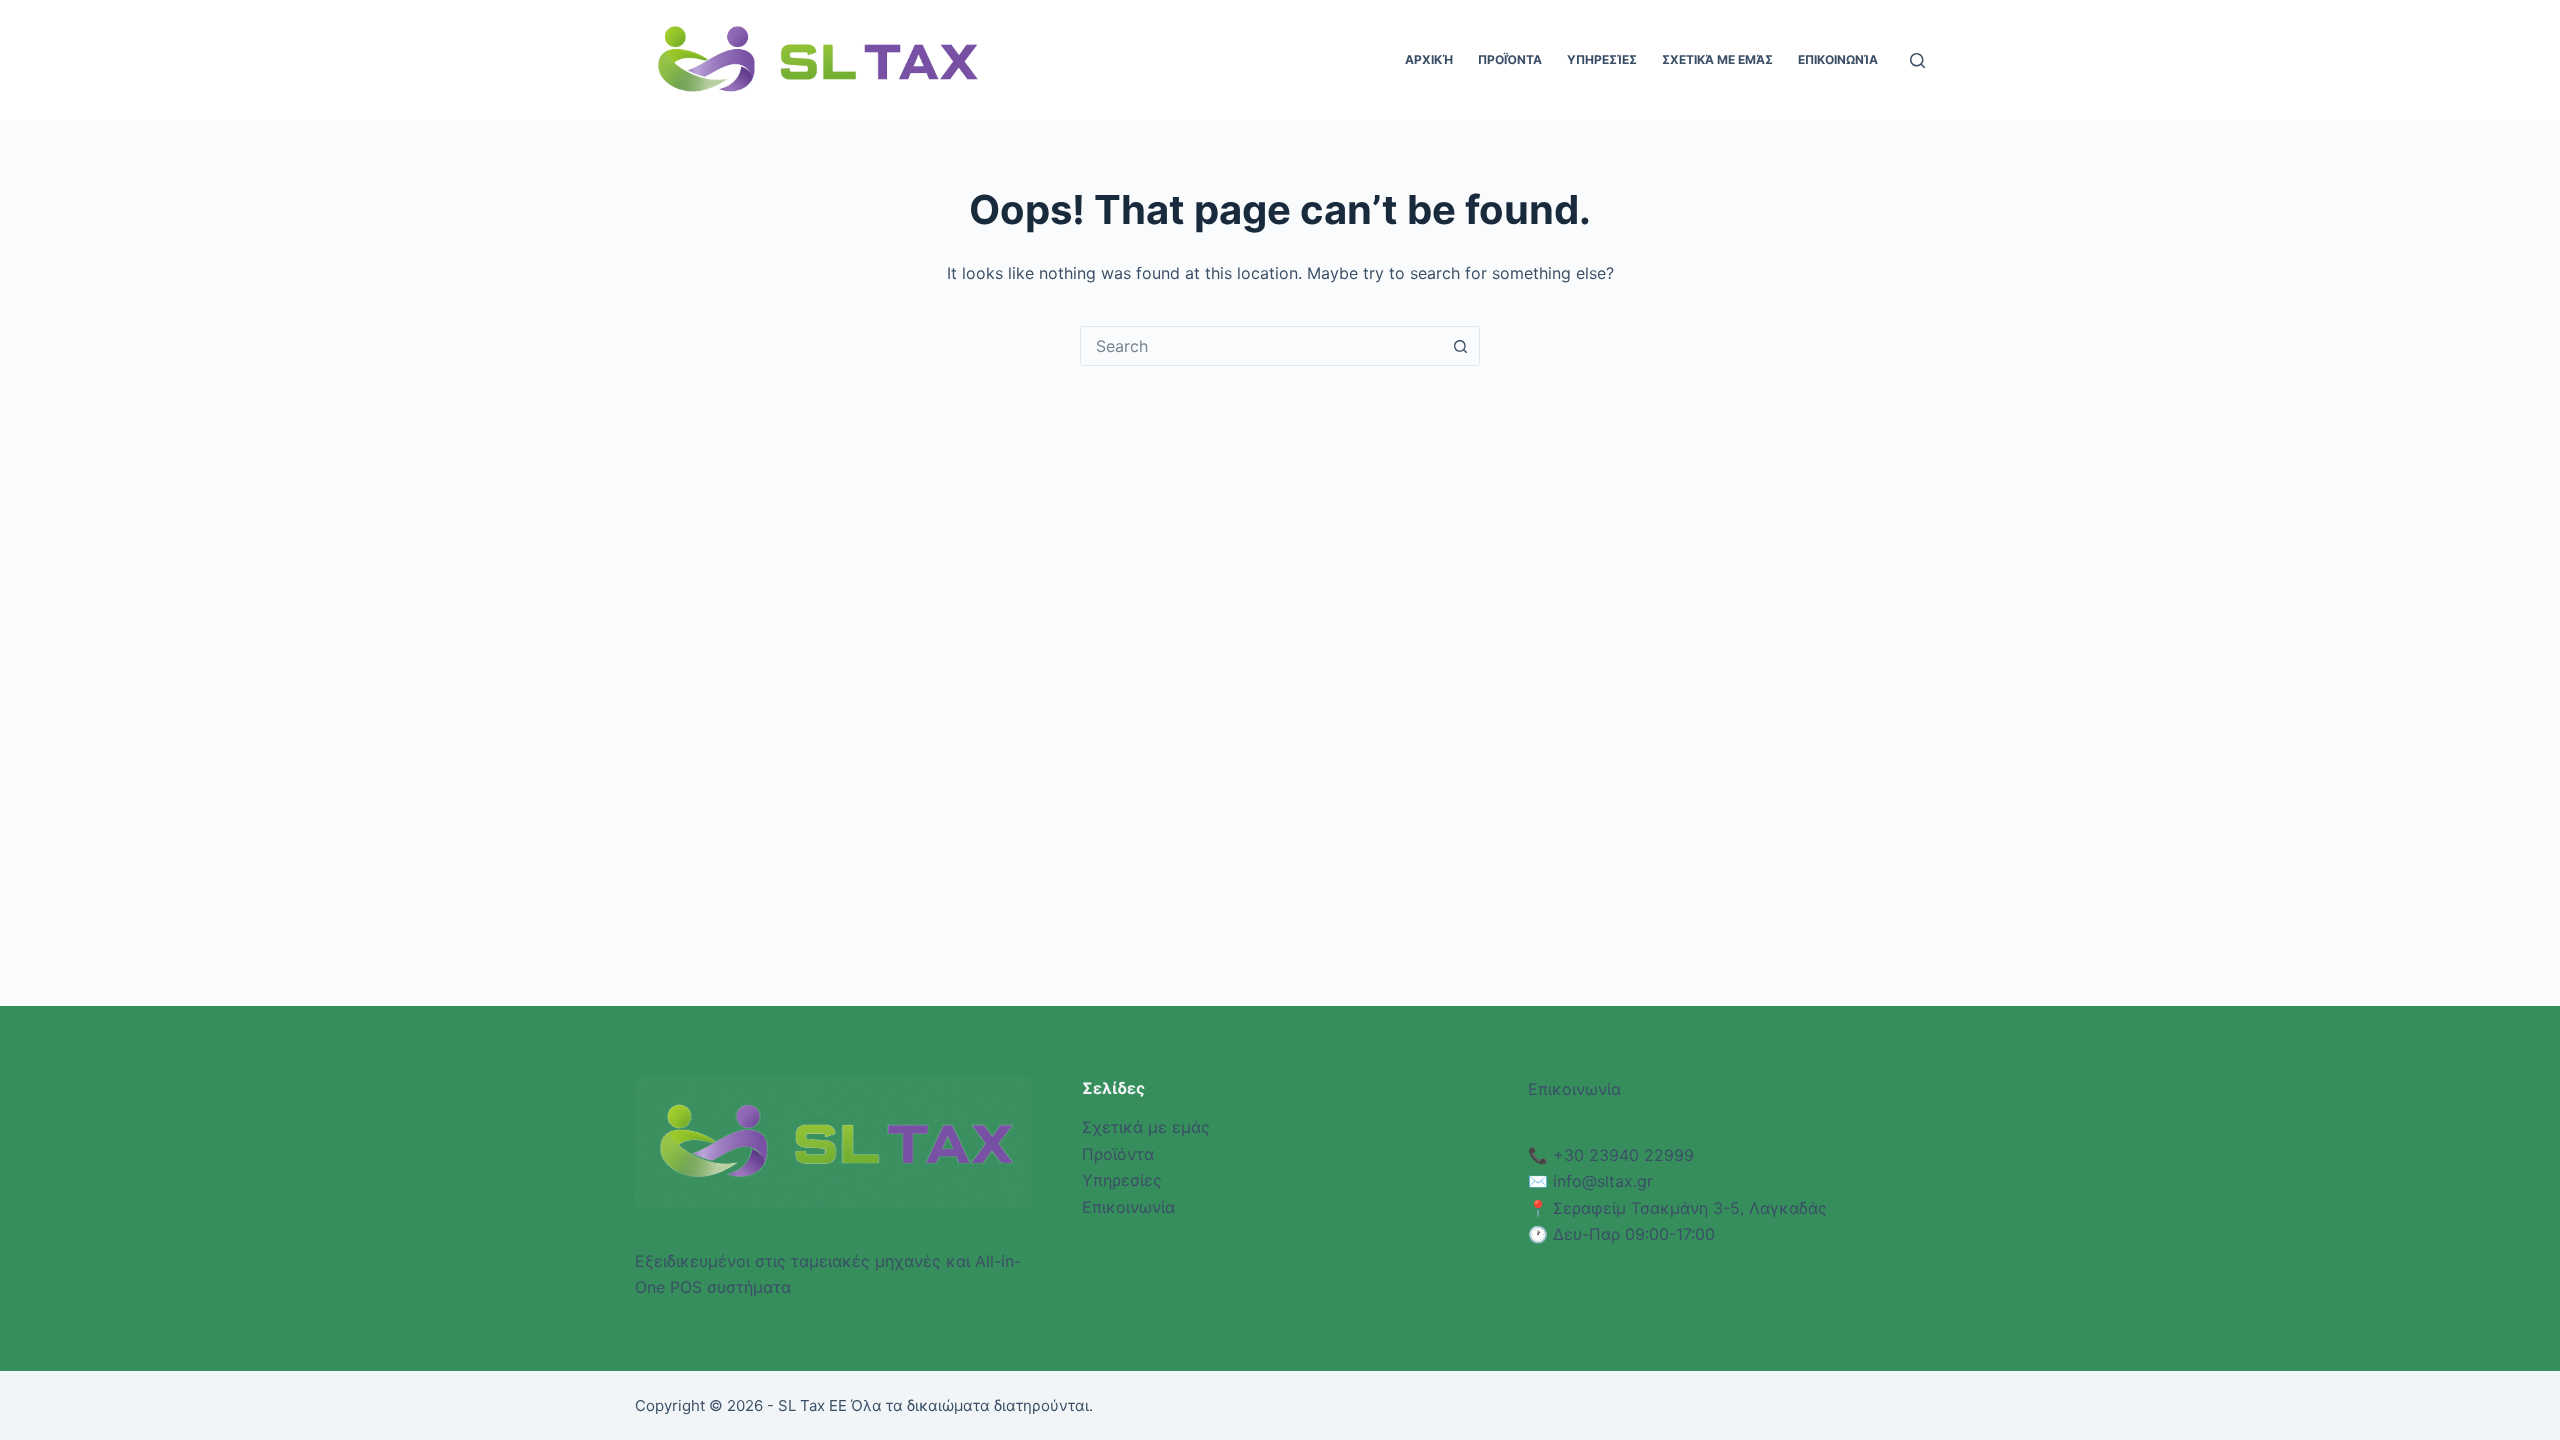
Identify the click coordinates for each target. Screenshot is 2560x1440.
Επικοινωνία (1838, 59)
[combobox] (1261, 346)
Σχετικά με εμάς (1717, 59)
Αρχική (1429, 59)
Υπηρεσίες (1602, 59)
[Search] (1917, 60)
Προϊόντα (1510, 59)
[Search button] (1460, 346)
